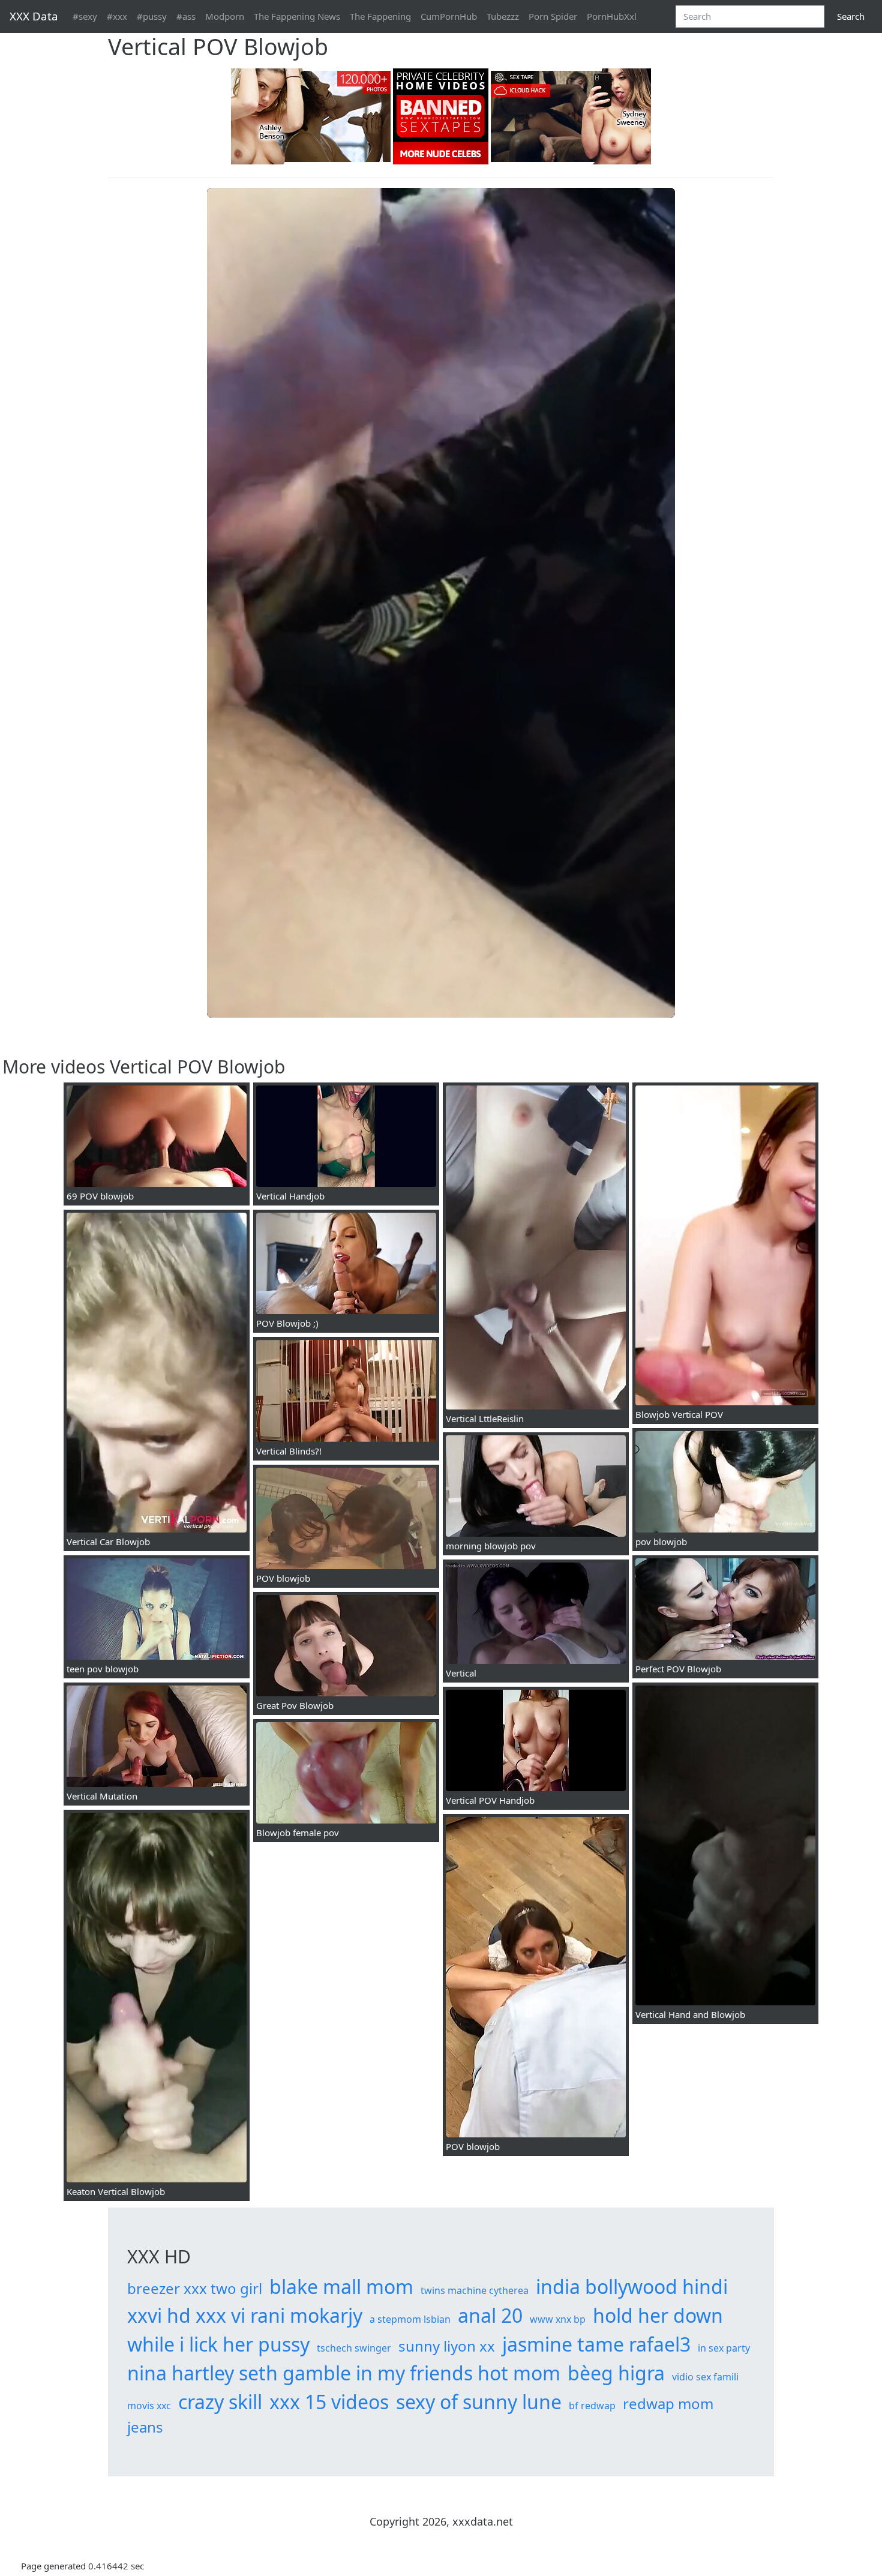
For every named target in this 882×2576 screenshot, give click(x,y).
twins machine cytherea (475, 2290)
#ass (186, 16)
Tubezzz (503, 16)
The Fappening (380, 16)
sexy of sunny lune (479, 2402)
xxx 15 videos (329, 2402)
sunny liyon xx (447, 2346)
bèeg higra (616, 2373)
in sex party (724, 2348)
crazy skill (220, 2402)
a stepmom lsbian (410, 2319)
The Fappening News (297, 16)
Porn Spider (553, 16)
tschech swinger (354, 2348)
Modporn (225, 16)
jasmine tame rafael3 (596, 2344)
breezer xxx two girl (195, 2288)
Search (851, 16)
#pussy (152, 16)
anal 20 (490, 2315)
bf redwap (592, 2406)
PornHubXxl (612, 16)
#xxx (117, 16)
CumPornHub (449, 16)
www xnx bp (558, 2319)
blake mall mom (341, 2286)
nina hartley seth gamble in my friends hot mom (344, 2373)
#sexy (85, 16)
